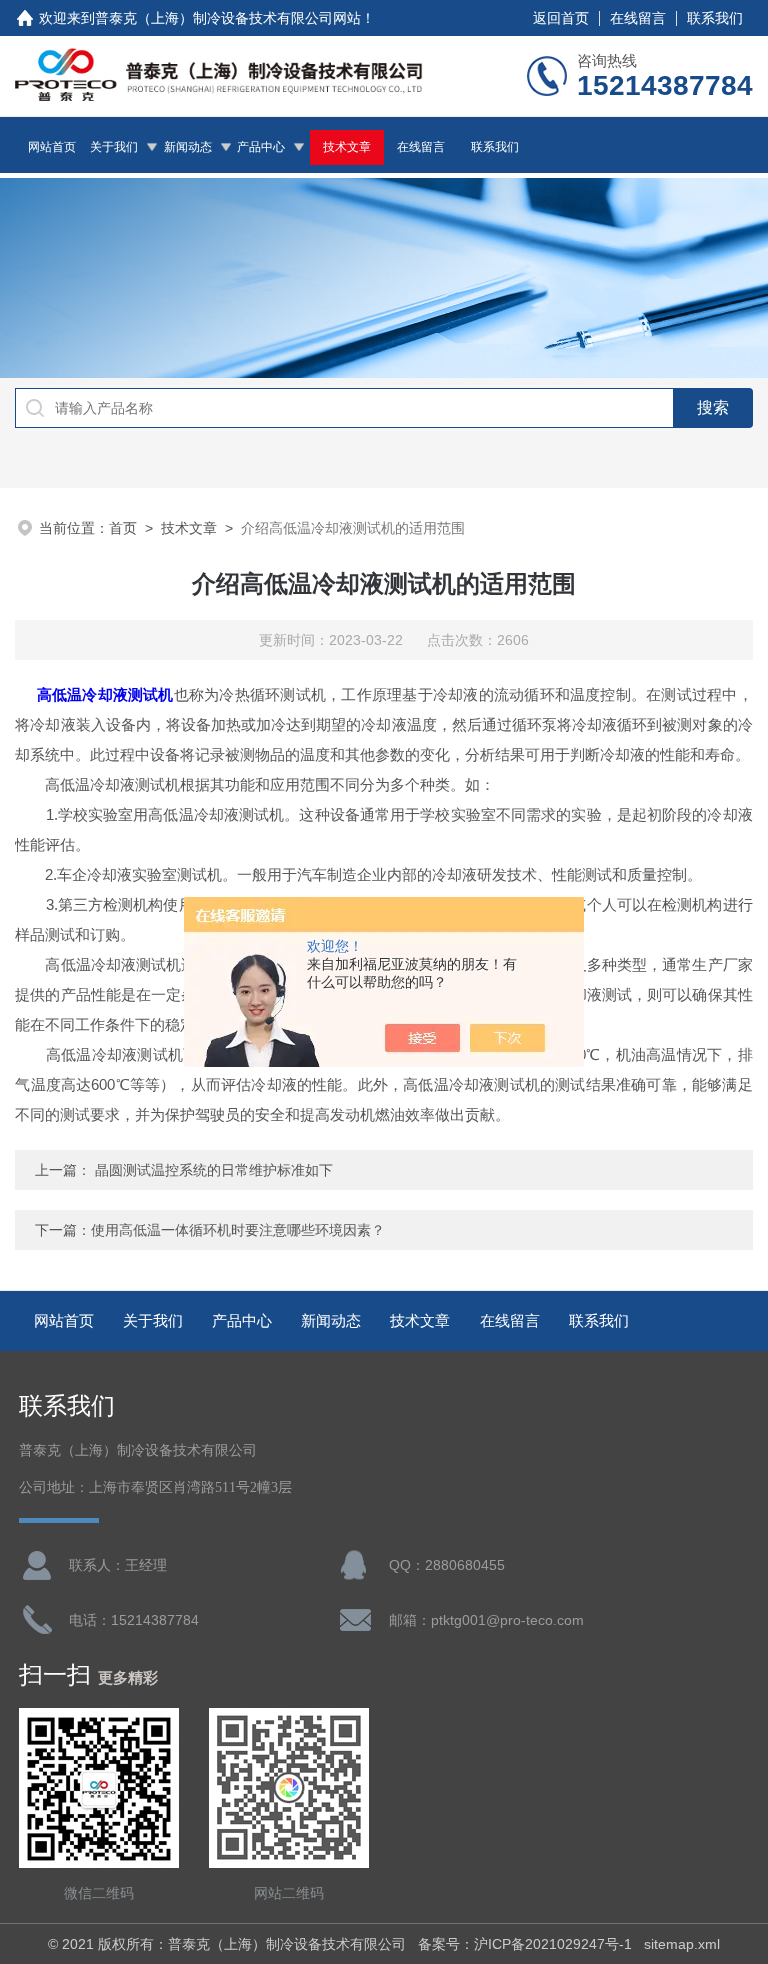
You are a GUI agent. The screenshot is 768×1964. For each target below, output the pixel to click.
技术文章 (347, 147)
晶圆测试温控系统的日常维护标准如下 (214, 1170)
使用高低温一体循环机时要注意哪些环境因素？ (238, 1230)
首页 (123, 528)
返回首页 (561, 18)
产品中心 (261, 147)
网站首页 (52, 147)
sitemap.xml (682, 1944)
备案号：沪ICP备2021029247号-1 (525, 1944)
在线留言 (638, 18)
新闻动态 (188, 147)
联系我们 (715, 18)
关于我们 (114, 147)
